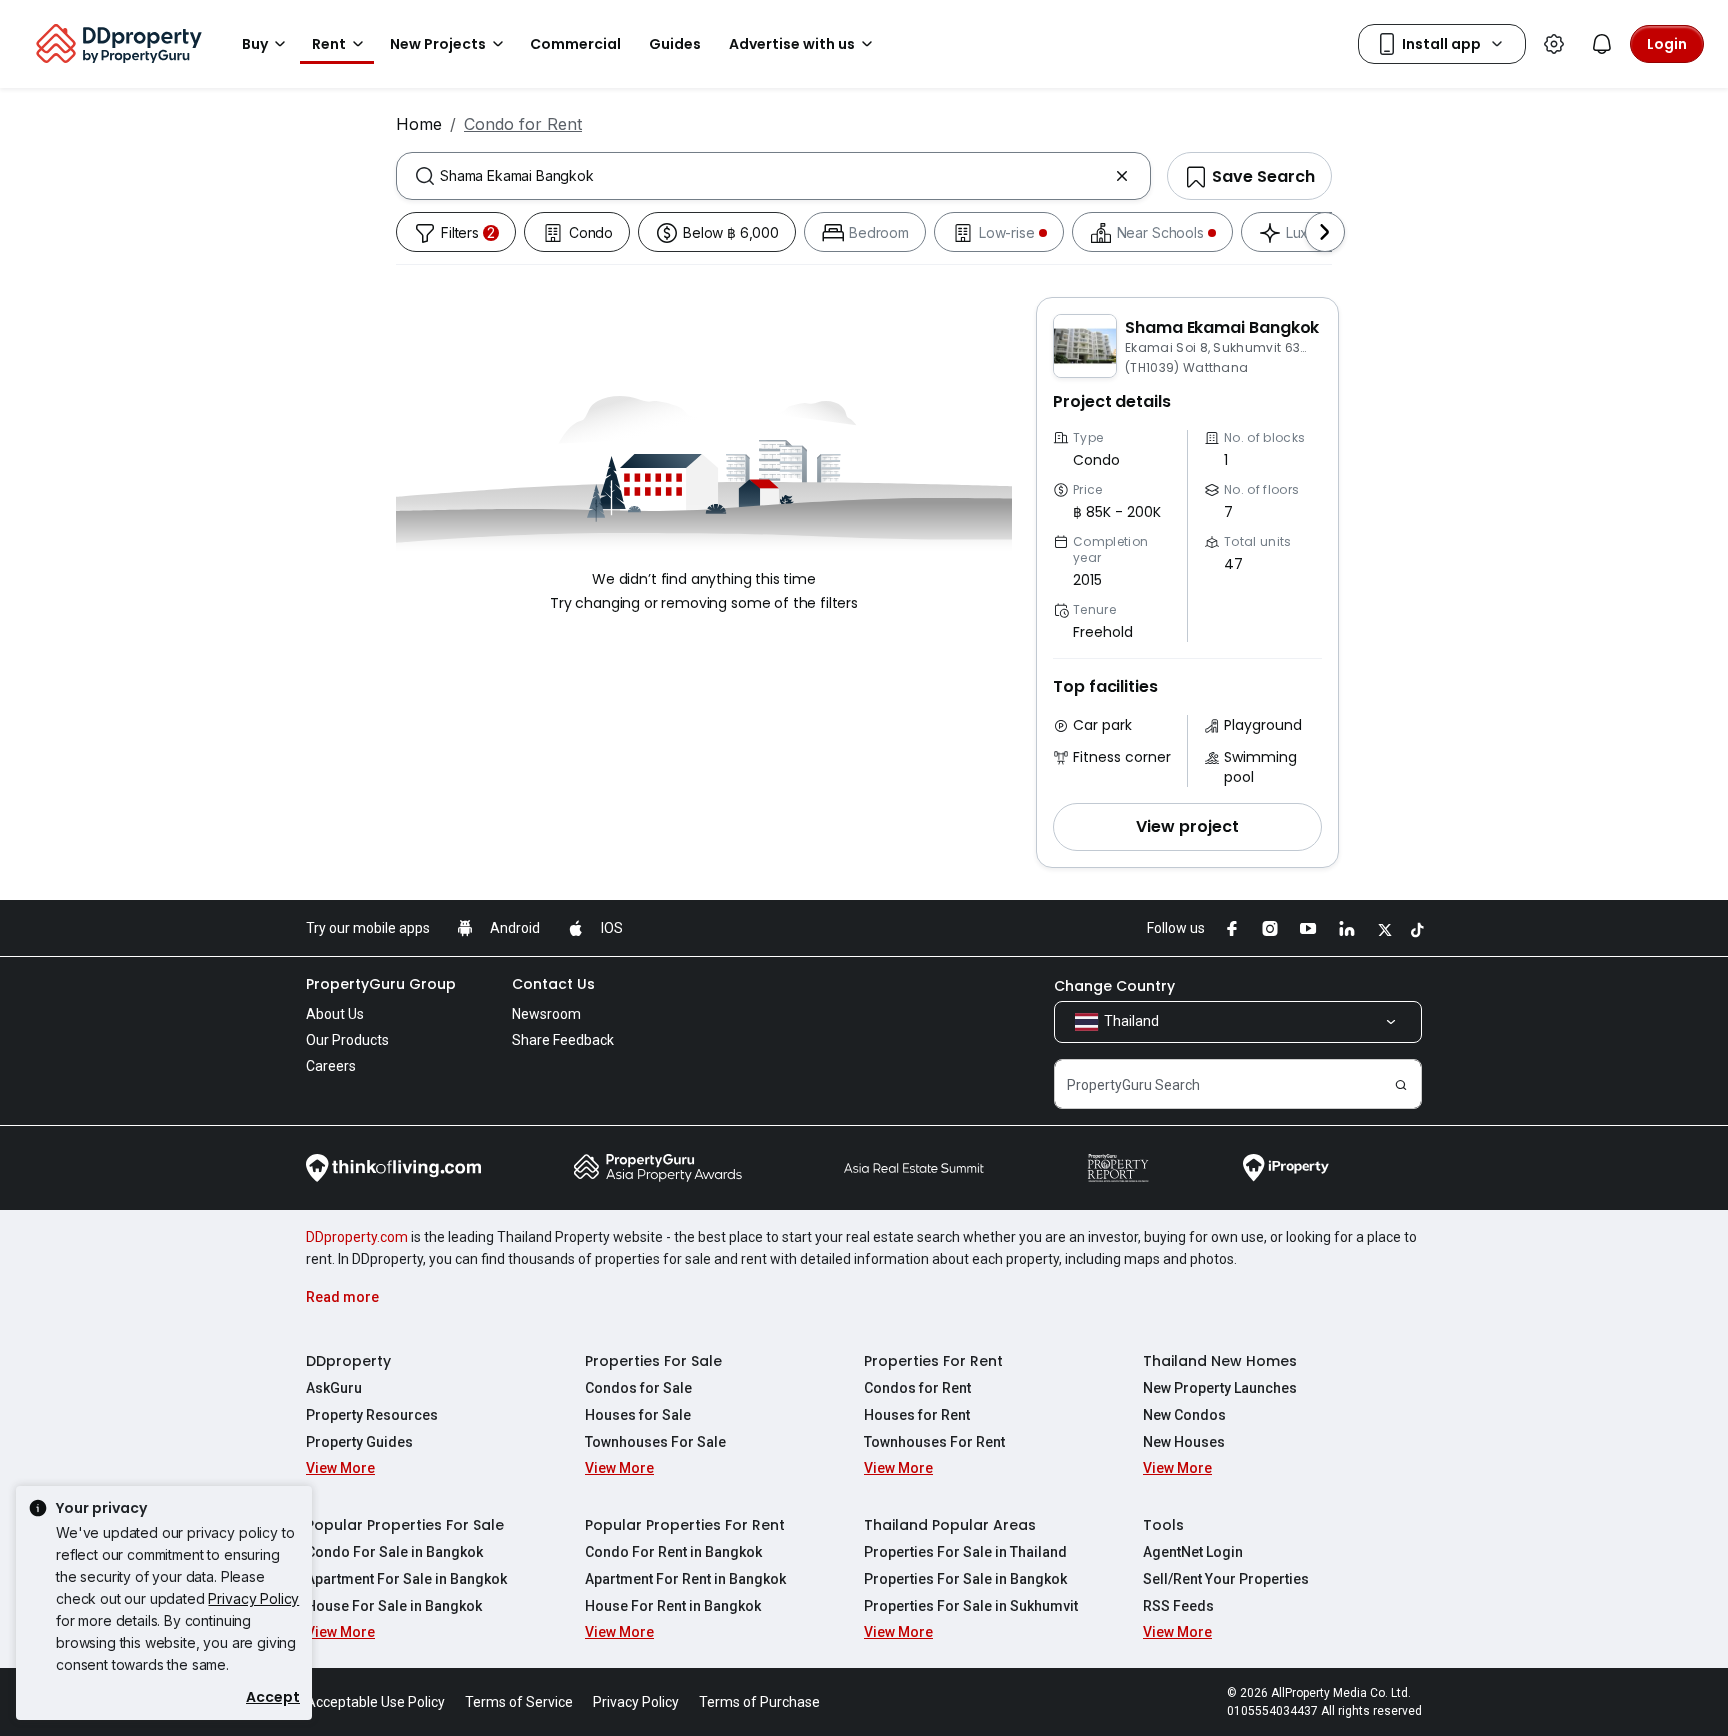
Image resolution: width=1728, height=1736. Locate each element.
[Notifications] (1602, 44)
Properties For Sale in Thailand (965, 1552)
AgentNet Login (1193, 1552)
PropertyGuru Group (381, 984)
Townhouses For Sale (655, 1442)
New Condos (1184, 1415)
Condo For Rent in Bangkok (673, 1552)
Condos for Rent (917, 1388)
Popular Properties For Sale (405, 1525)
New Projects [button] (438, 44)
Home (419, 124)
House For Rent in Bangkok (673, 1606)
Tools (1163, 1525)
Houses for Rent (917, 1415)
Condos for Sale (638, 1388)
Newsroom (546, 1014)
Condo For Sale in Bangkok (394, 1552)
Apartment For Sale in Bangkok (406, 1579)
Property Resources (372, 1415)
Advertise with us (792, 44)
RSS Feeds (1178, 1606)
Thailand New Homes (1220, 1361)
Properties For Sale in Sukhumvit (971, 1606)
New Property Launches (1220, 1388)
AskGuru (334, 1388)
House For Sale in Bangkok (394, 1606)
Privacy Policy (253, 1598)
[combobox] (773, 176)
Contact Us (553, 984)
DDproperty (348, 1361)
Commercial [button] (575, 44)
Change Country (1114, 986)
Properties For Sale (653, 1361)
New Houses (1184, 1442)
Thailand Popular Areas (950, 1525)
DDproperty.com (357, 1237)
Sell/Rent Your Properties (1226, 1579)
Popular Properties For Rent (685, 1525)
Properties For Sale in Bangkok (965, 1579)
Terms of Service (519, 1702)
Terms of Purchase (759, 1702)
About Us (335, 1014)
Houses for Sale (638, 1415)
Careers (331, 1066)
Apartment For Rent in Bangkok (685, 1579)
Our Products (347, 1040)
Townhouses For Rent (934, 1442)
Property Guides (359, 1442)
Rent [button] (329, 44)
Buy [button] (255, 44)
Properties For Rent (933, 1361)
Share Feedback (563, 1040)
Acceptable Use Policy (375, 1702)
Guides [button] (675, 44)
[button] (1187, 827)
